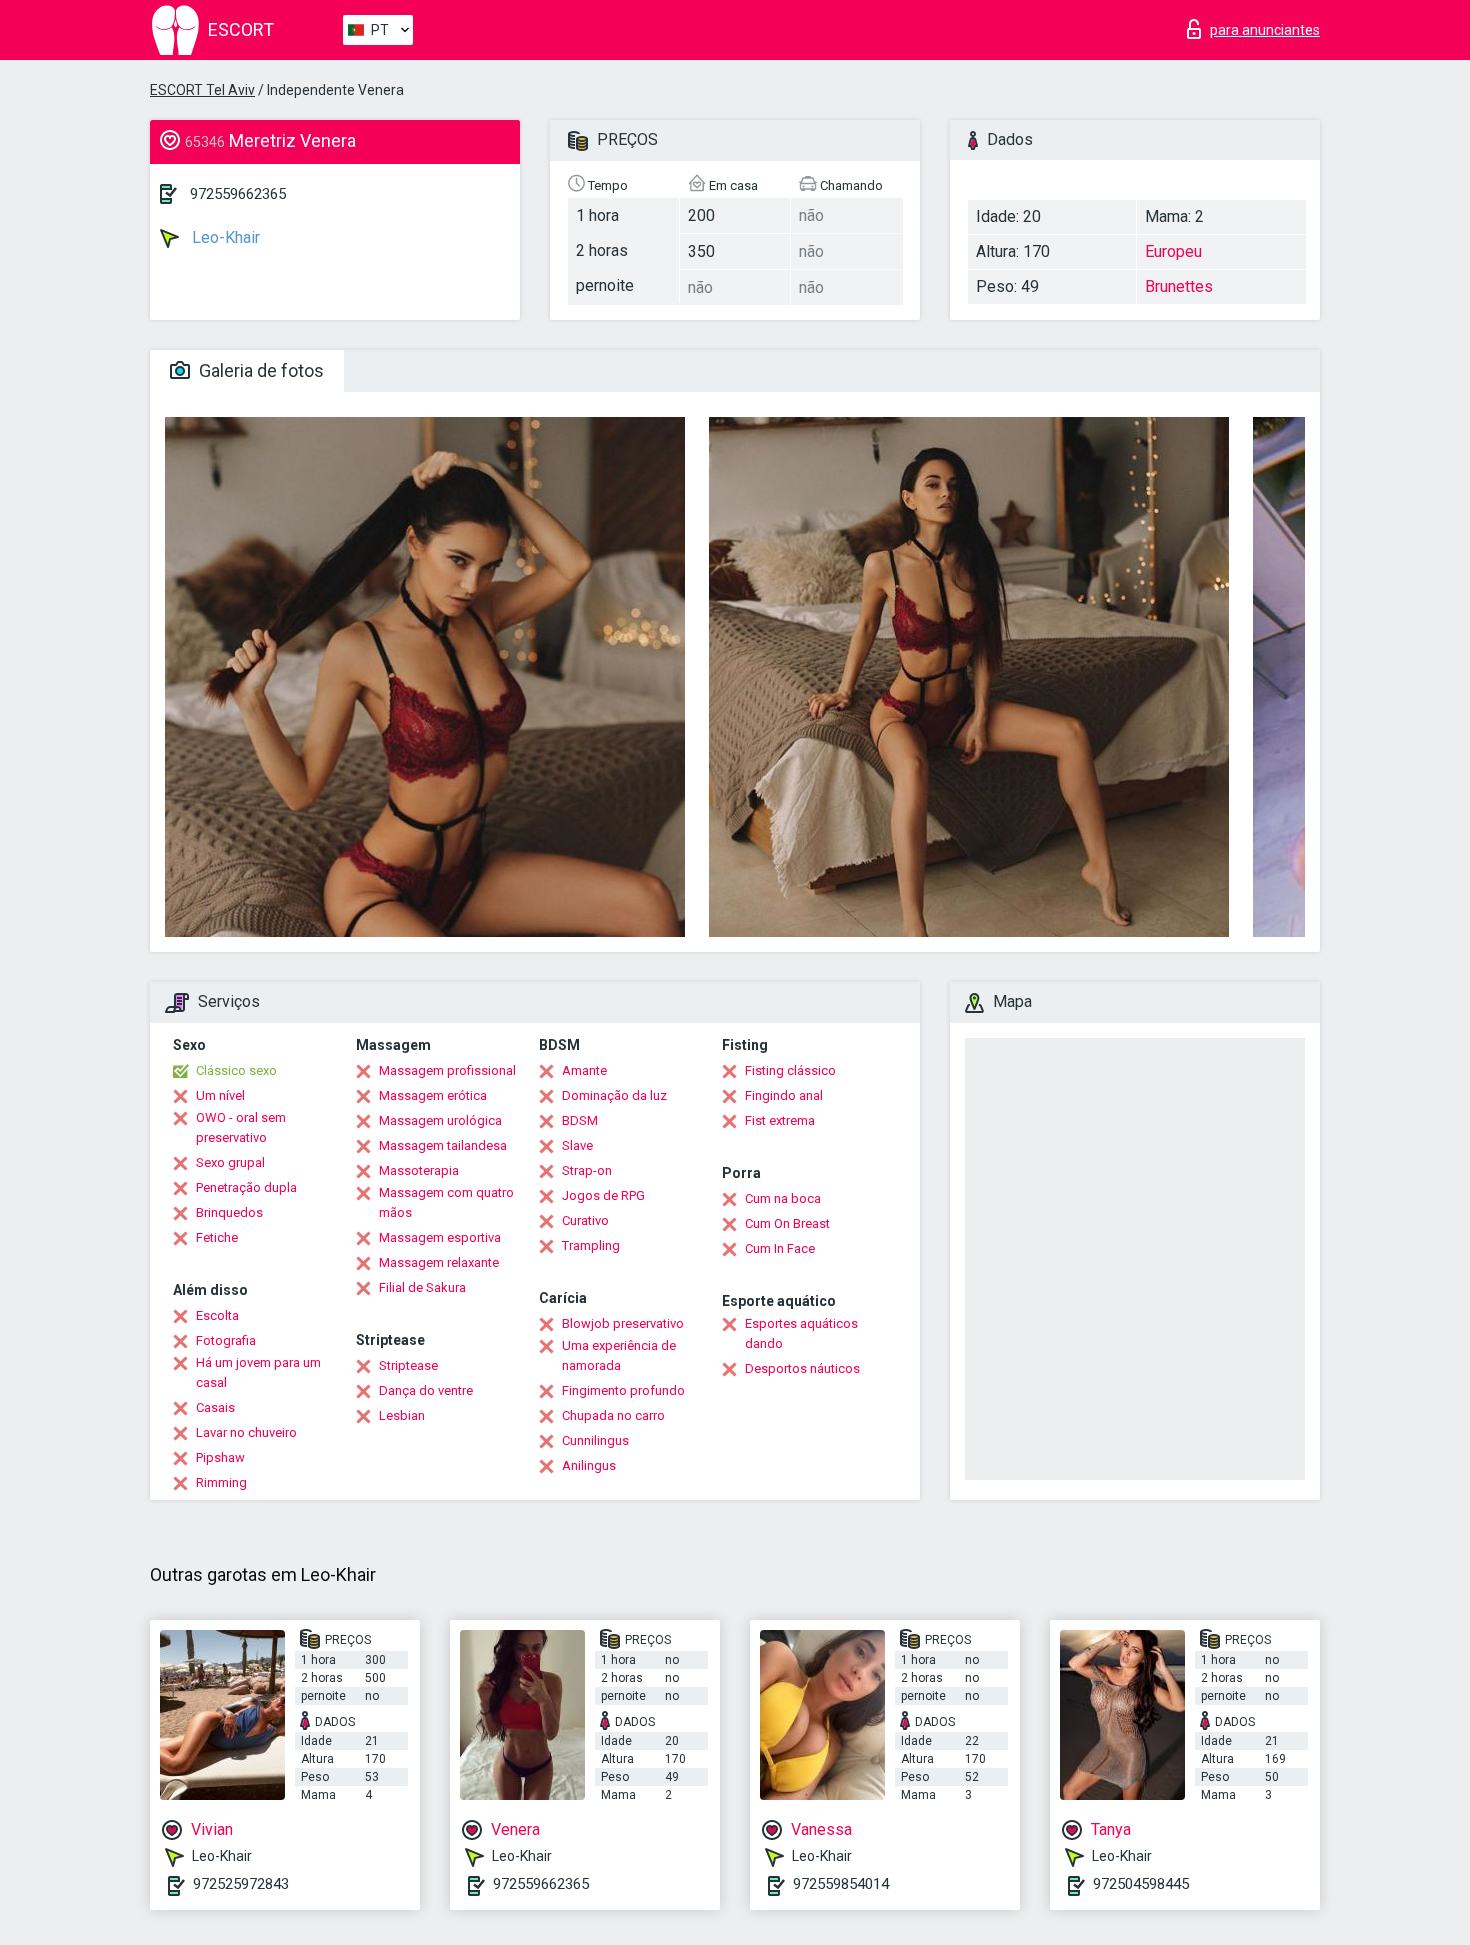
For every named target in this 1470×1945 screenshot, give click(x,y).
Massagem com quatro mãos (446, 1202)
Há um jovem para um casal (258, 1372)
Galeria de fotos (259, 370)
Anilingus (589, 1465)
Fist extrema (780, 1120)
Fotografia (226, 1340)
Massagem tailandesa (443, 1145)
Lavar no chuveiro (246, 1432)
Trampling (591, 1245)
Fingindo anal (784, 1095)
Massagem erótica (433, 1095)
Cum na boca (783, 1198)
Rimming (221, 1482)
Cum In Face (780, 1248)
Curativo (585, 1220)
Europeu (1173, 251)
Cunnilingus (595, 1440)
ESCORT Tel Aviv (202, 90)
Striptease (408, 1365)
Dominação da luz (614, 1095)
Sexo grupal (230, 1162)
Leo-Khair (224, 237)
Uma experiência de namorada (619, 1355)
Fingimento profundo (623, 1390)
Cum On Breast (787, 1223)
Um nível (220, 1095)
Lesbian (402, 1415)
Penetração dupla (246, 1187)
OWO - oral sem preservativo (241, 1127)
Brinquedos (229, 1212)
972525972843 (241, 1884)
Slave (577, 1145)
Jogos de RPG (603, 1195)
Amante (584, 1070)
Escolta (217, 1315)
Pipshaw (220, 1457)
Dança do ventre (426, 1390)
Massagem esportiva (440, 1237)
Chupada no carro (613, 1415)
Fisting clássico (790, 1070)
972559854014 (841, 1884)
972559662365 (238, 194)
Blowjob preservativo (623, 1323)
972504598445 (1141, 1884)
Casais (215, 1407)
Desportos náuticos (802, 1368)
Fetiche (217, 1237)
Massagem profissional (447, 1070)
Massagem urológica (440, 1120)
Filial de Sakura (422, 1287)
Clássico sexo (236, 1070)
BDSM (580, 1120)
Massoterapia (419, 1170)
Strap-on (587, 1170)
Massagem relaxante (439, 1262)
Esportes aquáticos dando (801, 1333)
